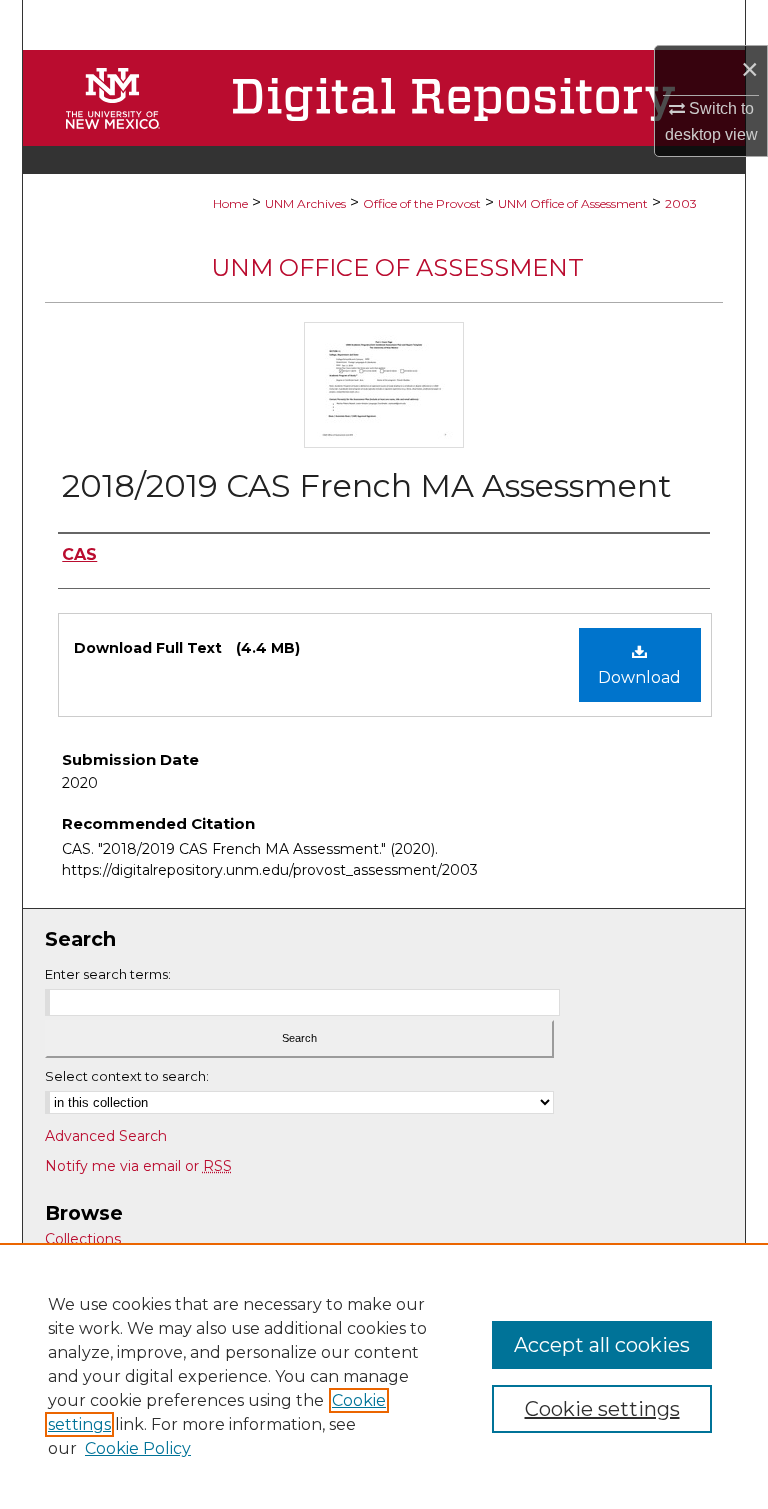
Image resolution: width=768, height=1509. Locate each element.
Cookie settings (602, 1409)
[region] (384, 1376)
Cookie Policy (138, 1448)
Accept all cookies (602, 1345)
